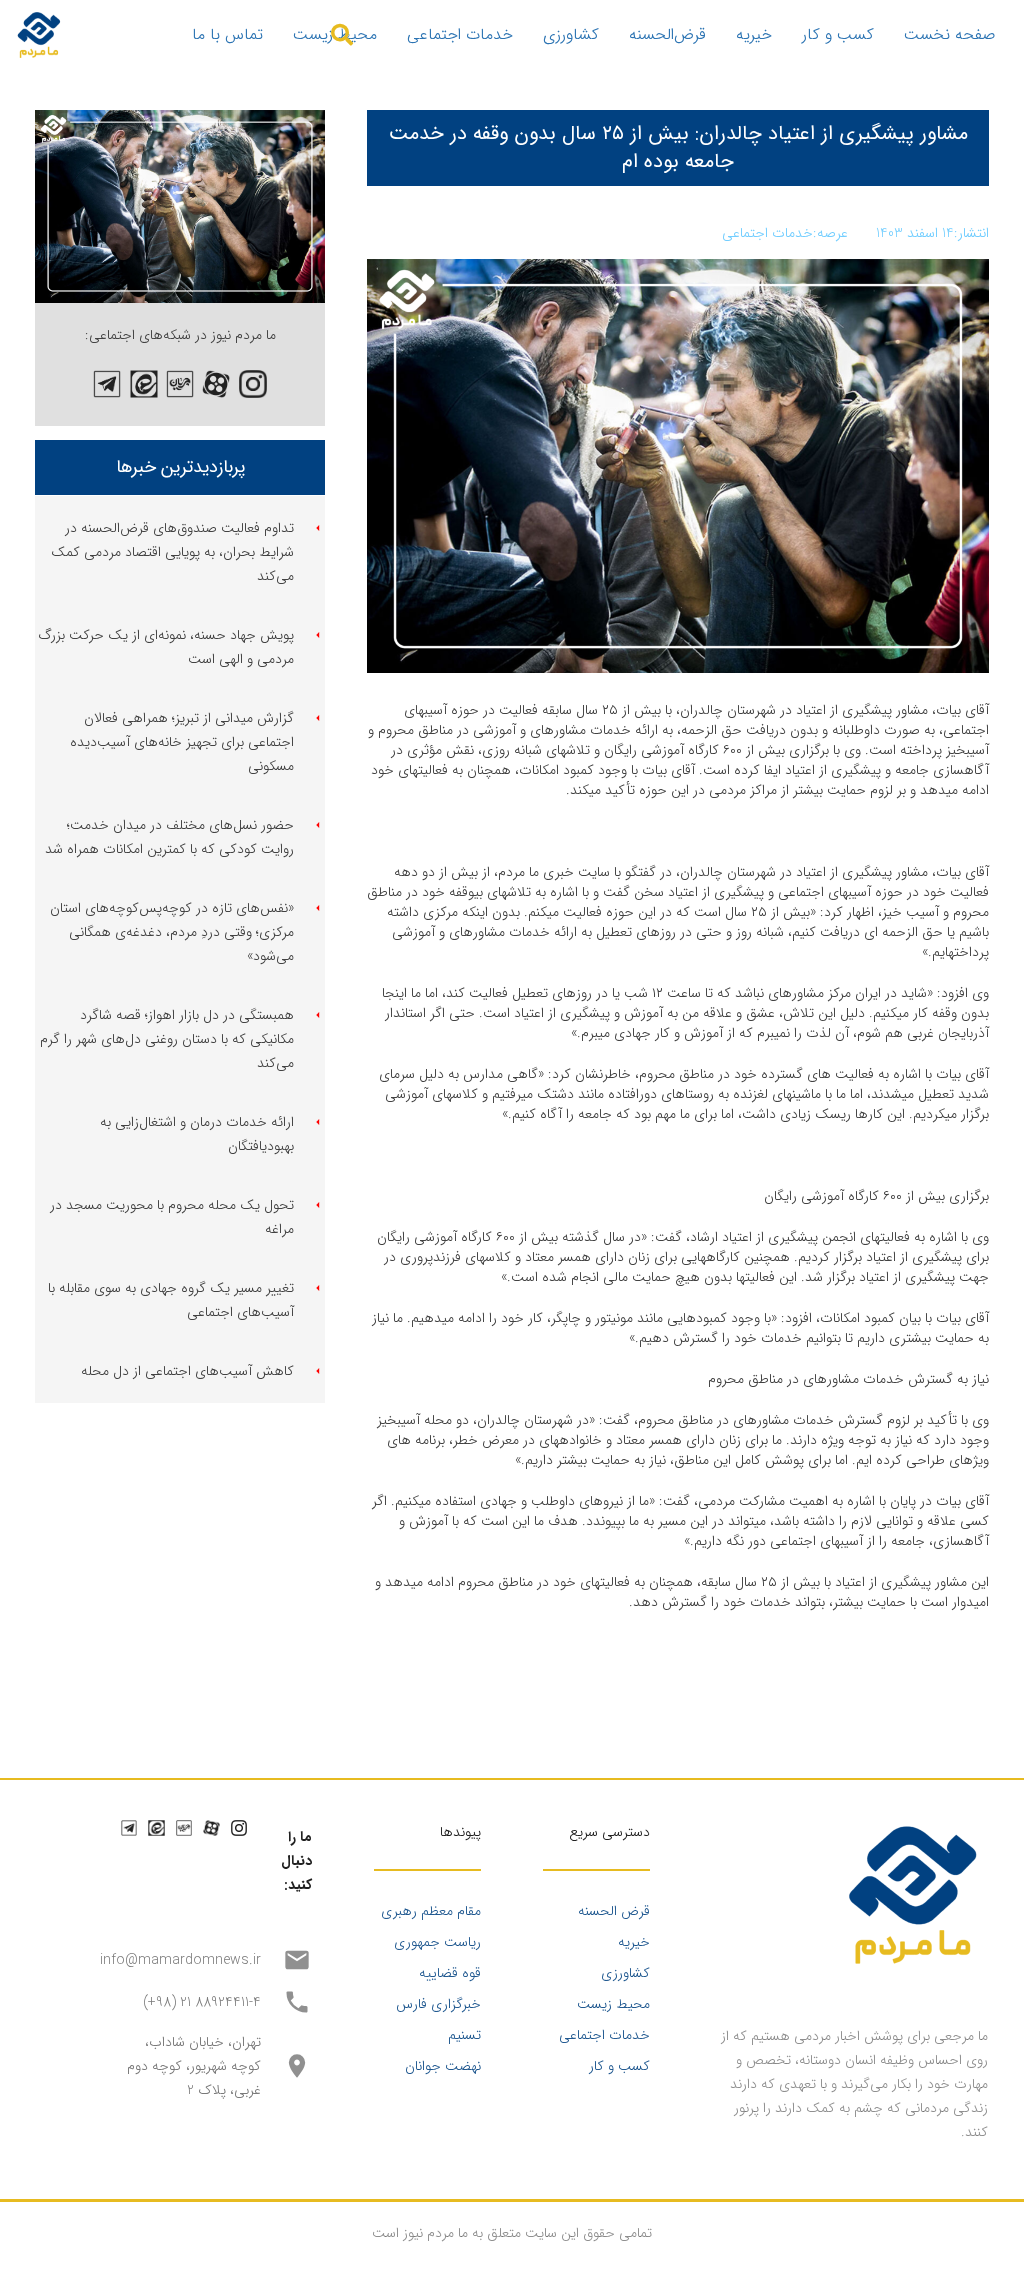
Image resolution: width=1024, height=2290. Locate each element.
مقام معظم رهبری (431, 1911)
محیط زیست (613, 2004)
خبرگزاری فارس (438, 2004)
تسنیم (464, 2035)
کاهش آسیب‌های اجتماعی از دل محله (187, 1371)
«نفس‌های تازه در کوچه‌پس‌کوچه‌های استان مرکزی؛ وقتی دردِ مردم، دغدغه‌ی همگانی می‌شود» (172, 932)
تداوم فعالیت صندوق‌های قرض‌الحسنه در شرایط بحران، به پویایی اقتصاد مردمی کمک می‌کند (172, 552)
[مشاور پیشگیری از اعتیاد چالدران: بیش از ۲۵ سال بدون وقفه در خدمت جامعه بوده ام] (180, 122)
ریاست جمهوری (437, 1942)
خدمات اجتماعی (604, 2035)
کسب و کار (619, 2066)
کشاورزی (625, 1973)
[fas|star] (253, 384)
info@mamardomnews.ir (180, 1960)
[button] (342, 35)
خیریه (634, 1942)
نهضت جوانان (443, 2066)
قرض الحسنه (614, 1911)
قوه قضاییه (450, 1973)
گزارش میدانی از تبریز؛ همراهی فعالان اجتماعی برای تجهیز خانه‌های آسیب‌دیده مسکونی (182, 742)
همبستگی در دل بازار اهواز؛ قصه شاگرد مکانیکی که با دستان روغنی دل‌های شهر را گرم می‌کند (167, 1039)
